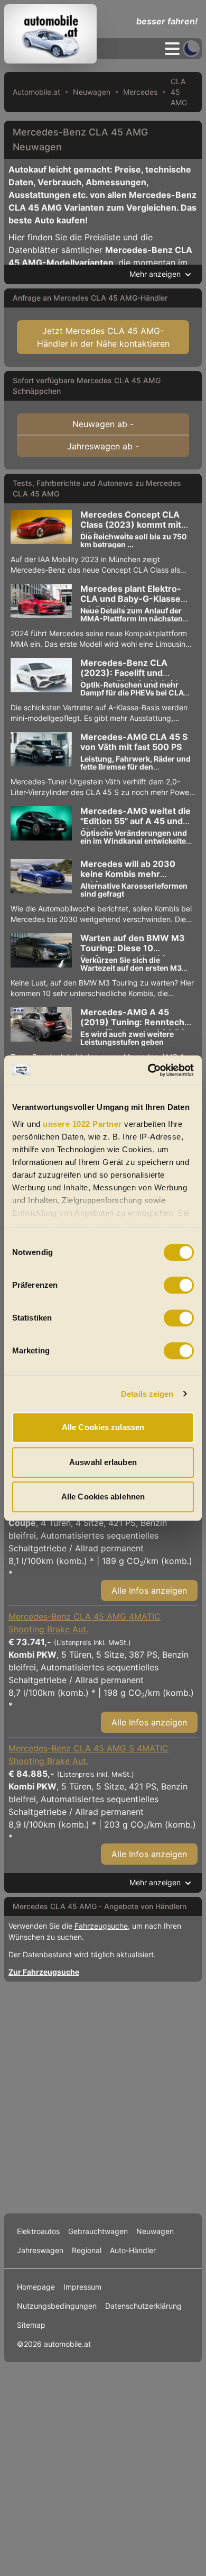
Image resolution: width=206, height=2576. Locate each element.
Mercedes (140, 92)
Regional (87, 2250)
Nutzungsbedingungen (57, 2306)
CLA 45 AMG (179, 92)
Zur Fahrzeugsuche (44, 1972)
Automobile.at (36, 92)
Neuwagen (92, 92)
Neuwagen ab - (103, 424)
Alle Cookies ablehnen (103, 1497)
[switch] (179, 1285)
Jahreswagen (40, 2250)
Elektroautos (38, 2231)
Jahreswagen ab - (103, 446)
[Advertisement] (103, 2095)
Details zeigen (147, 1394)
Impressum (82, 2287)
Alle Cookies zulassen (103, 1427)
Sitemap (31, 2325)
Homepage (36, 2287)
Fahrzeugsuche (101, 1926)
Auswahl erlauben (103, 1462)
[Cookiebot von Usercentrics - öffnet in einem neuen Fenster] (148, 1070)
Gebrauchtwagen (98, 2231)
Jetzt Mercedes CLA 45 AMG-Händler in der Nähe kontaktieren (103, 337)
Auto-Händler (133, 2250)
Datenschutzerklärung (143, 2306)
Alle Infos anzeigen (149, 1590)
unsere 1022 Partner (82, 1124)
